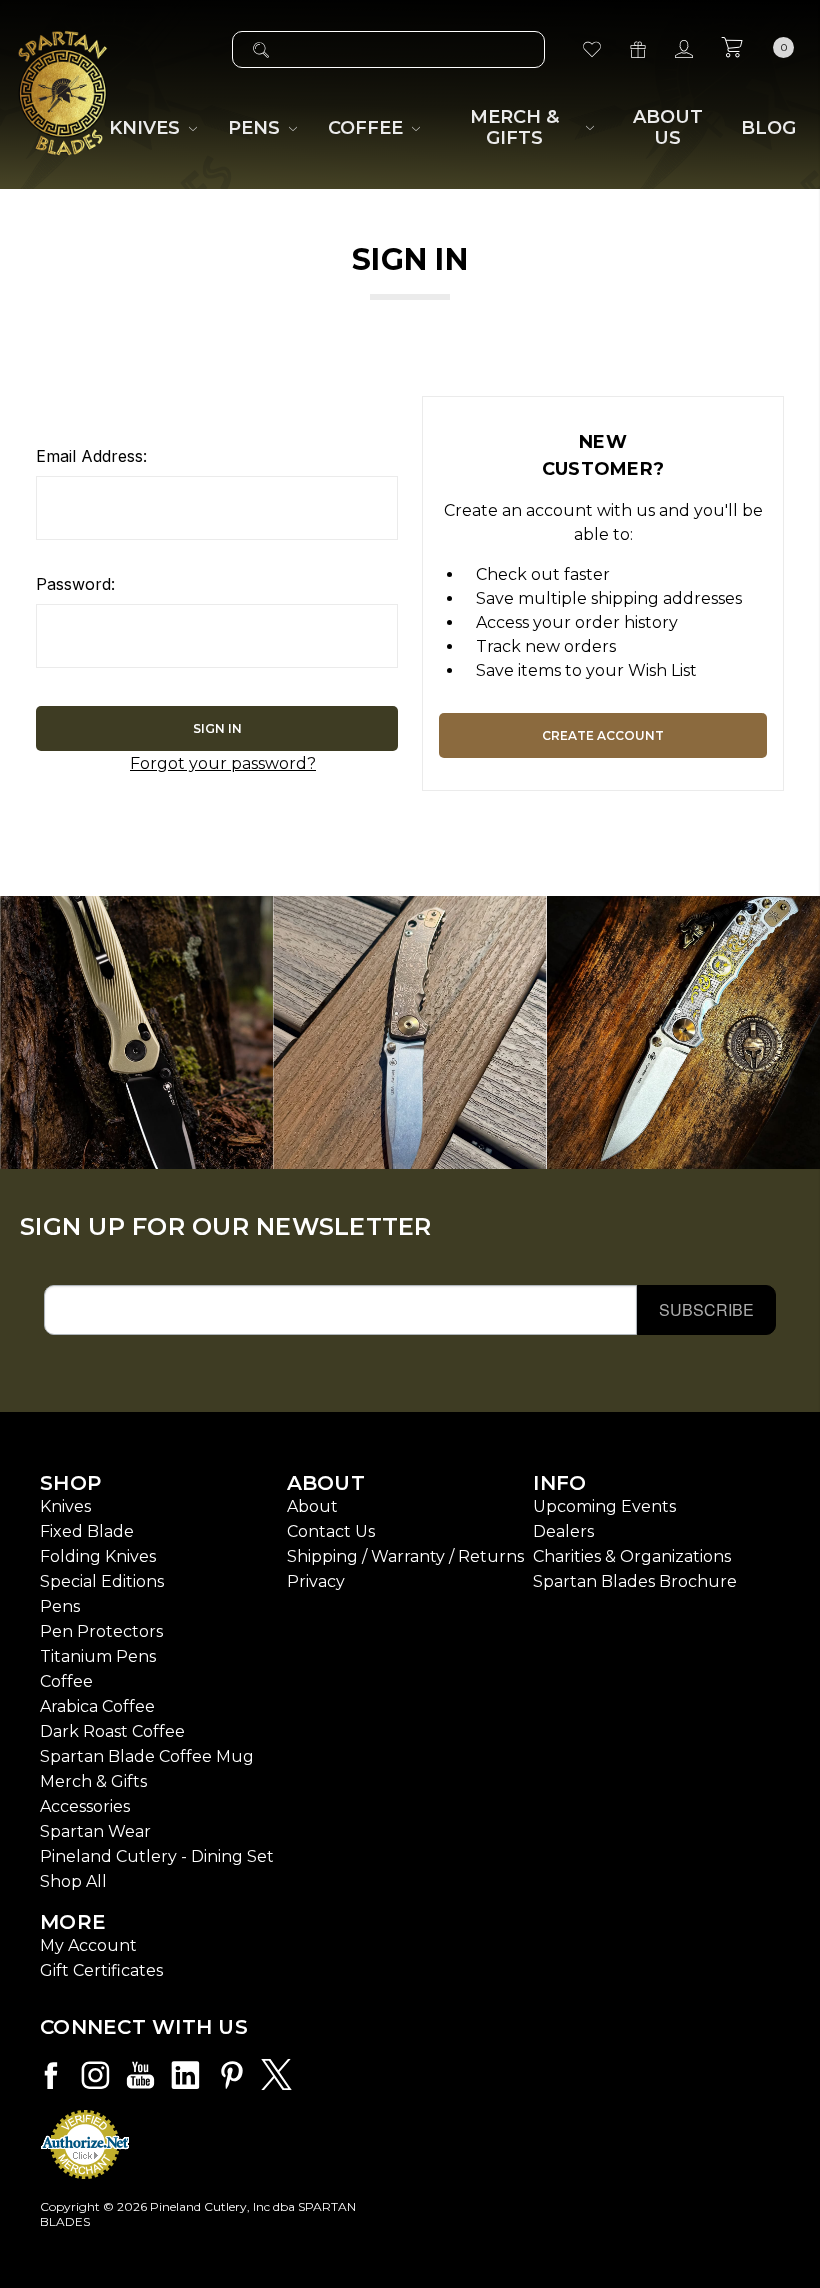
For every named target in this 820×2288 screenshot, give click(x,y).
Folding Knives (98, 1556)
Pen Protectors (101, 1631)
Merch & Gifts (93, 1781)
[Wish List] (592, 49)
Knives (65, 1506)
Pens (60, 1606)
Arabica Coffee (97, 1706)
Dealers (563, 1531)
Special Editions (102, 1581)
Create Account (603, 735)
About (312, 1506)
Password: (75, 584)
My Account (88, 1945)
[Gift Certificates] (638, 49)
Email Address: (91, 456)
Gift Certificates (101, 1970)
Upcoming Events (604, 1506)
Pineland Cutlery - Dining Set (157, 1856)
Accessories (85, 1806)
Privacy (316, 1581)
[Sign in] (684, 49)
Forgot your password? (223, 763)
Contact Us (331, 1531)
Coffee (66, 1681)
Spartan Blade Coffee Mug (147, 1756)
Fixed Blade (87, 1531)
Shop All (73, 1881)
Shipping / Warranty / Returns (405, 1556)
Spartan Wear (95, 1831)
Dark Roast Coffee (112, 1731)
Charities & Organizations (632, 1556)
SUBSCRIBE (706, 1309)
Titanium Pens (98, 1656)
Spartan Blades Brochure (635, 1581)
